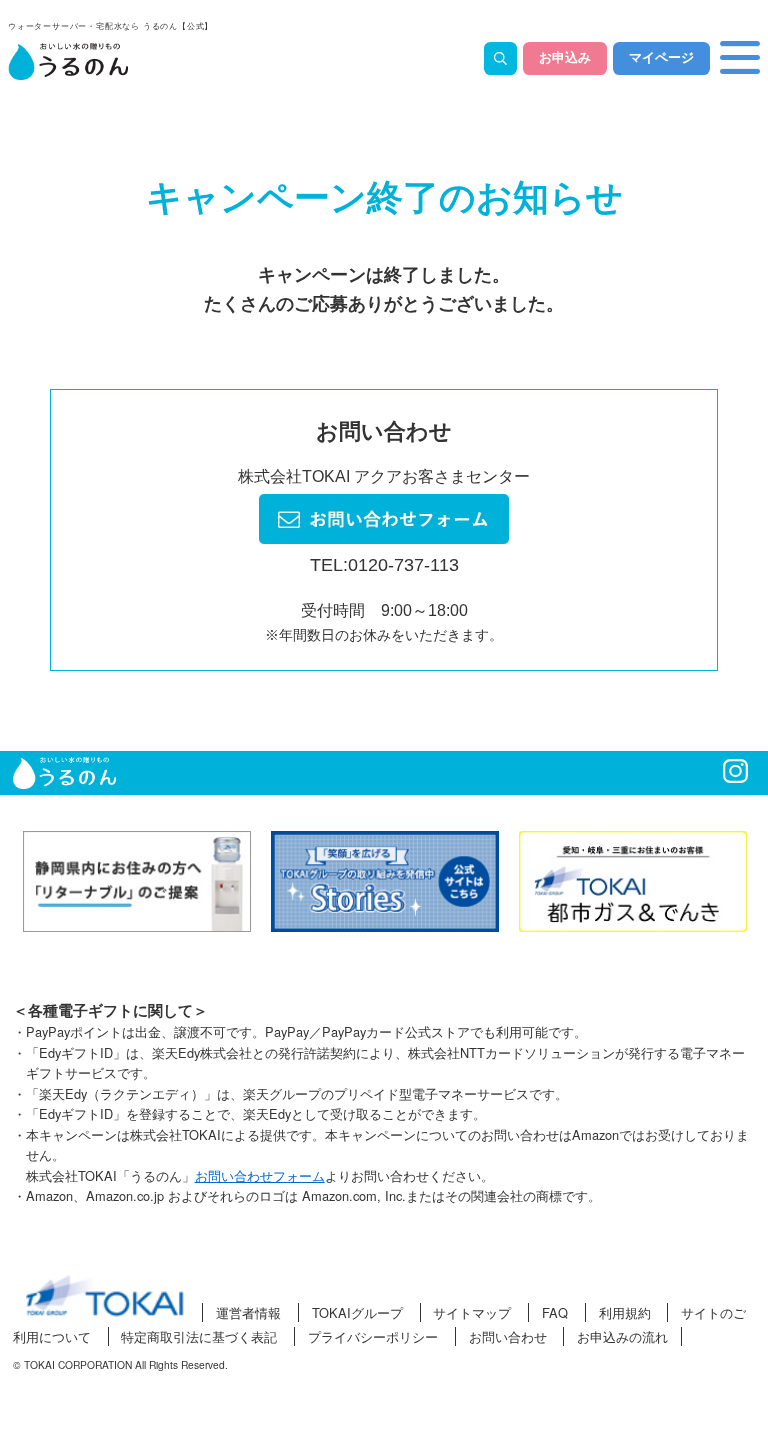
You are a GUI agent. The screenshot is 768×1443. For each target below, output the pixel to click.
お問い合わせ (508, 1336)
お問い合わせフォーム (260, 1175)
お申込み (565, 58)
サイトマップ (472, 1312)
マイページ (661, 58)
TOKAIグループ (357, 1312)
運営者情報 (248, 1312)
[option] (137, 881)
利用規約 (625, 1312)
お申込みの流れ (622, 1336)
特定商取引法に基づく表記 (199, 1336)
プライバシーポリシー (373, 1336)
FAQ (555, 1312)
